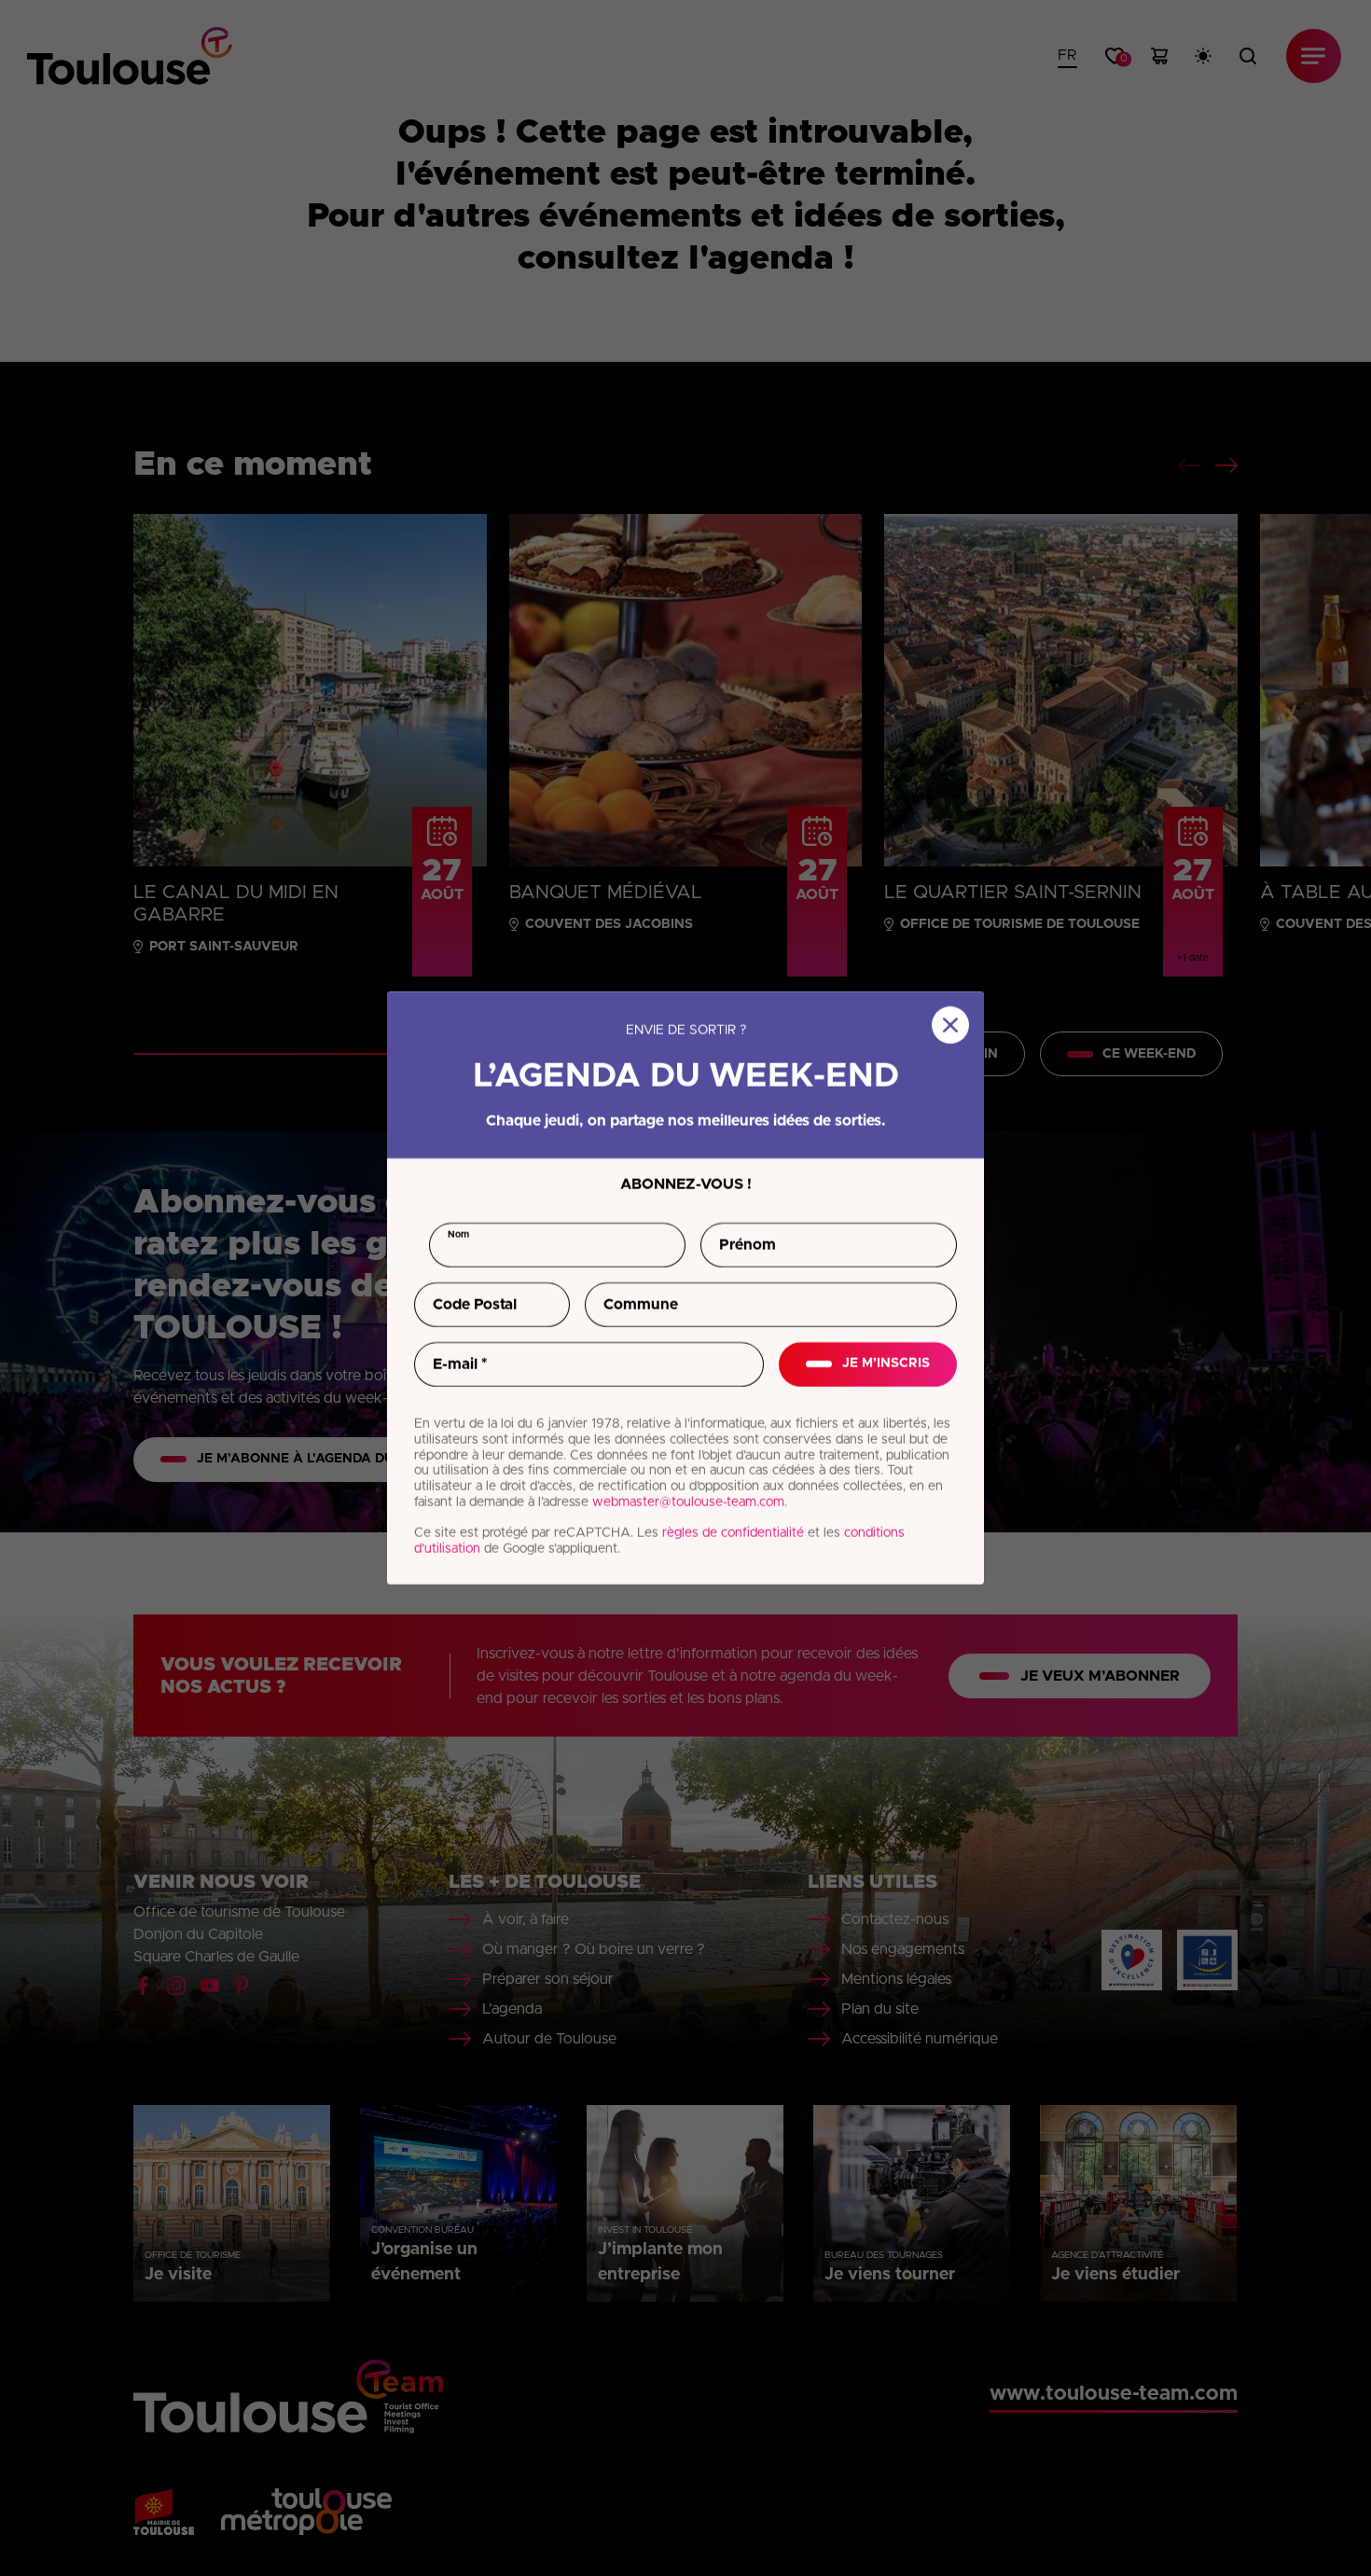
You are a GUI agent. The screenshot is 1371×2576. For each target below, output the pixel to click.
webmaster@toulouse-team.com (688, 1503)
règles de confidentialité (733, 1533)
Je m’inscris (886, 1364)
